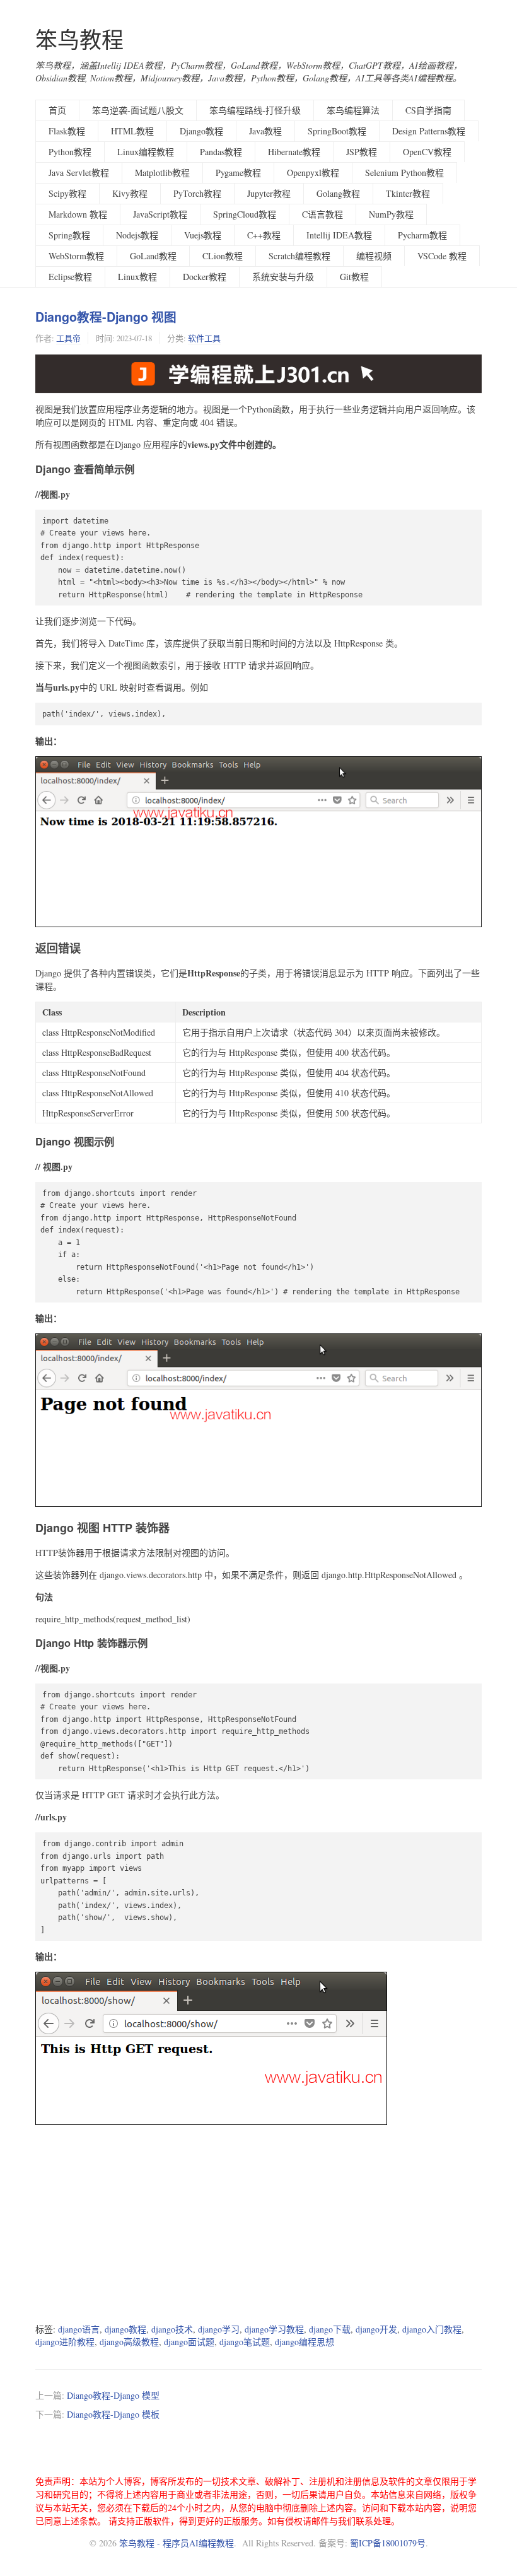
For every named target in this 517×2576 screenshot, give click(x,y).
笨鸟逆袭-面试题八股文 (138, 110)
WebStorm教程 (76, 256)
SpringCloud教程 (245, 214)
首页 (57, 110)
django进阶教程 (65, 2342)
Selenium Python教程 (404, 173)
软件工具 (204, 338)
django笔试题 (245, 2342)
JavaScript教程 (160, 214)
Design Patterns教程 (429, 131)
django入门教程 (432, 2329)
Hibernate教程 (294, 152)
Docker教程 (205, 277)
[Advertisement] (258, 2225)
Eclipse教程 (70, 277)
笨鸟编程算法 (353, 110)
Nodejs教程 (137, 235)
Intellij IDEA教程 (339, 235)
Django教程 (201, 131)
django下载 (330, 2329)
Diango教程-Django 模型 (113, 2395)
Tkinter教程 (408, 193)
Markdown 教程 (78, 214)
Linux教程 (137, 277)
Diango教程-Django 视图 (106, 317)
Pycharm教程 (422, 235)
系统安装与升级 (283, 277)
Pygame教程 (238, 173)
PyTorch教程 (197, 193)
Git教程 (354, 277)
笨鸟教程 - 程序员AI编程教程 (177, 2543)
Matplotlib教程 (162, 173)
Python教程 (70, 152)
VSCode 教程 (442, 256)
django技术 (172, 2329)
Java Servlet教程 (79, 173)
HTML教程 (132, 131)
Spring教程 (69, 235)
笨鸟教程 (79, 39)
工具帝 (68, 338)
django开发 (376, 2329)
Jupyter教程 (269, 193)
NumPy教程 (391, 214)
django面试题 (189, 2342)
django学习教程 (274, 2329)
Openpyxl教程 (313, 173)
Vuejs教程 (203, 235)
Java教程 (265, 131)
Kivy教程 (130, 193)
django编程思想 (305, 2342)
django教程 (125, 2329)
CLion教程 (223, 256)
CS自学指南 (428, 110)
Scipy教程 (67, 193)
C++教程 (264, 235)
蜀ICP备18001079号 (388, 2543)
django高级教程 (129, 2342)
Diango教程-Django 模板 (113, 2414)
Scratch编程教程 (299, 256)
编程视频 (374, 256)
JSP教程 (362, 152)
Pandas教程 (221, 152)
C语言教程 (322, 214)
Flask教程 (67, 131)
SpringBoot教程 (337, 131)
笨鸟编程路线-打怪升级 (255, 110)
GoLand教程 (153, 256)
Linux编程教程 (146, 152)
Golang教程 (338, 193)
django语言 (79, 2329)
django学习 (219, 2329)
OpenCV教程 (427, 152)
